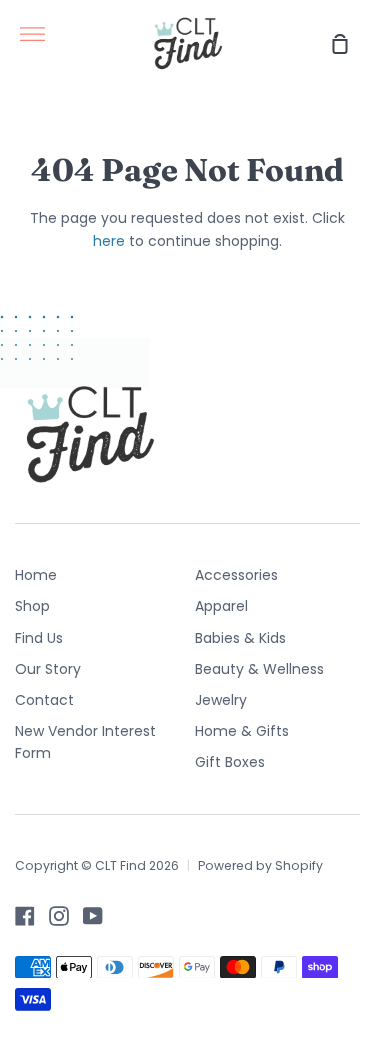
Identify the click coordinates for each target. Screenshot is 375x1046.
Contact (44, 700)
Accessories (236, 575)
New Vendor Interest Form (85, 742)
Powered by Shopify (260, 865)
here (109, 241)
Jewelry (221, 700)
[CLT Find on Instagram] (59, 916)
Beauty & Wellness (259, 669)
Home (36, 575)
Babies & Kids (240, 638)
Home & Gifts (242, 731)
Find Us (39, 638)
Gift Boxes (230, 762)
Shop (32, 606)
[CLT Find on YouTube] (93, 916)
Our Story (48, 669)
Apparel (221, 606)
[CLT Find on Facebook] (25, 916)
